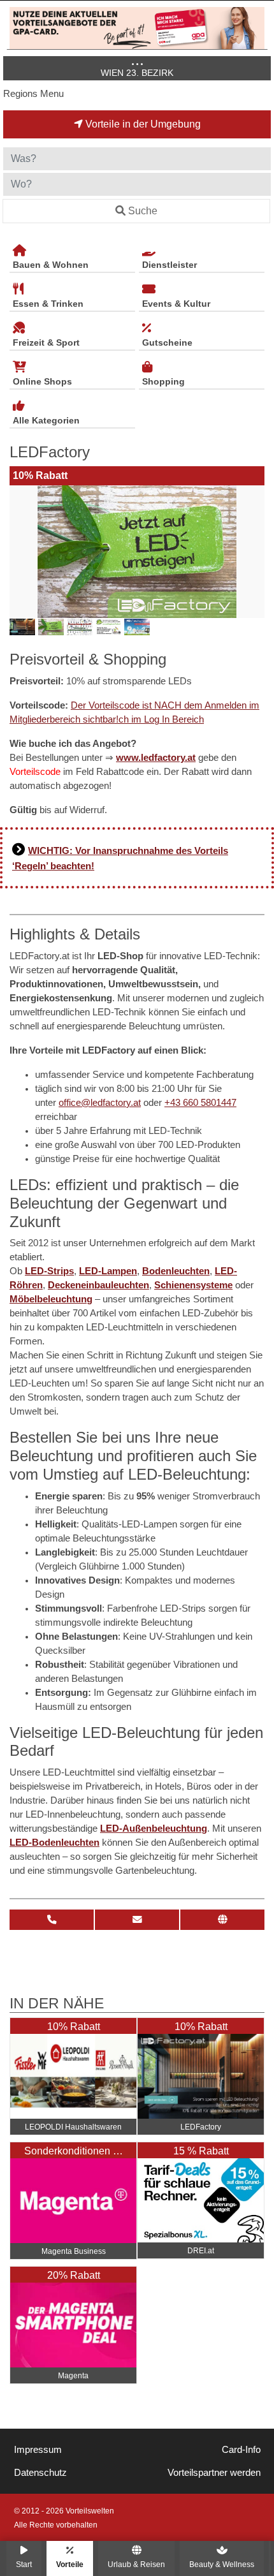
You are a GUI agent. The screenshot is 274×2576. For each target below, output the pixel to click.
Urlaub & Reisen (136, 2564)
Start (24, 2564)
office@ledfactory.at (100, 1103)
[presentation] (22, 552)
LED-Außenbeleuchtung (154, 1829)
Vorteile (70, 2564)
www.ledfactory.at (156, 758)
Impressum (38, 2450)
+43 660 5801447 (200, 1103)
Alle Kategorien (46, 420)
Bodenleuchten (176, 1271)
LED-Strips (49, 1271)
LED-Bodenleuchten (54, 1843)
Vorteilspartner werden (214, 2473)
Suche (143, 211)
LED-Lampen (108, 1271)
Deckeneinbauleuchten (98, 1285)
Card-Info (241, 2450)
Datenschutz (40, 2473)
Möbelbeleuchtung (51, 1299)
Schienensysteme (193, 1285)
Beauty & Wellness (222, 2564)
